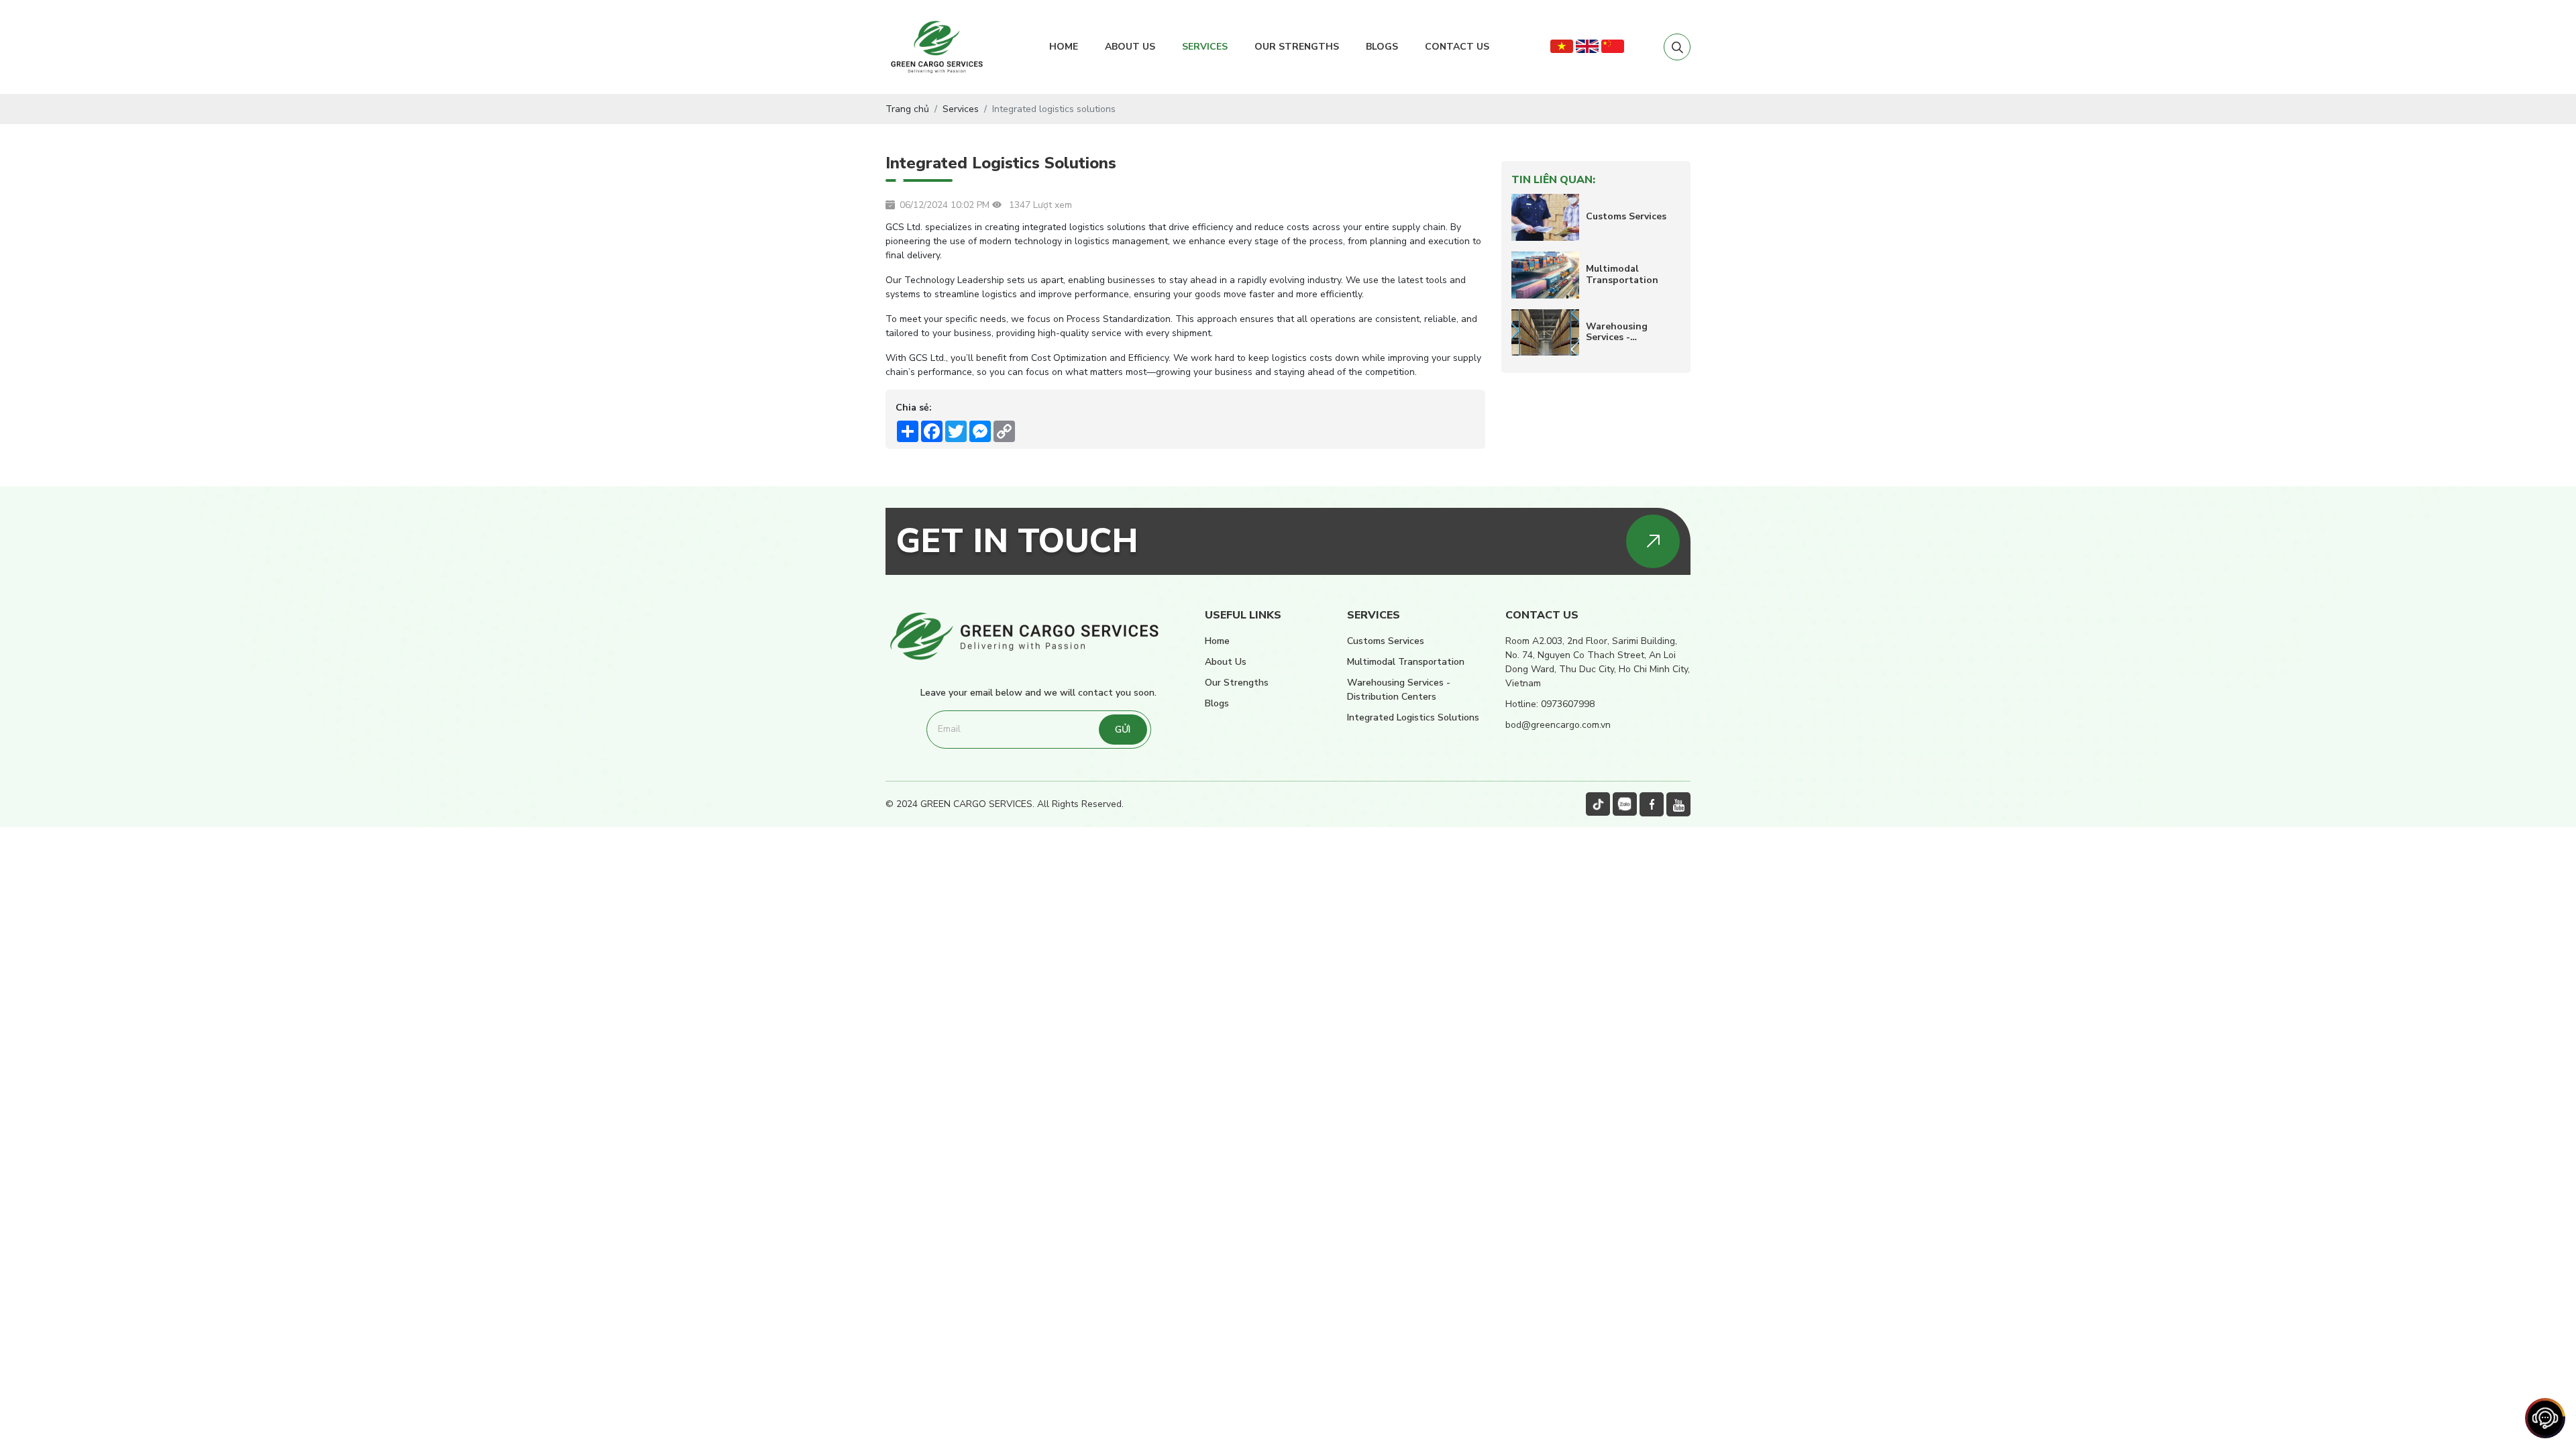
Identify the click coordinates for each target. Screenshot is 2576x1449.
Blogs (1382, 47)
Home (1064, 47)
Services (1205, 47)
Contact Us (1457, 47)
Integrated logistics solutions (1413, 717)
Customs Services (1626, 217)
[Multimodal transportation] (1545, 275)
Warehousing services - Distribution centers (1617, 333)
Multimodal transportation (1622, 275)
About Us (1130, 47)
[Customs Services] (1545, 217)
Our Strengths (1297, 47)
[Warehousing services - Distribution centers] (1545, 333)
